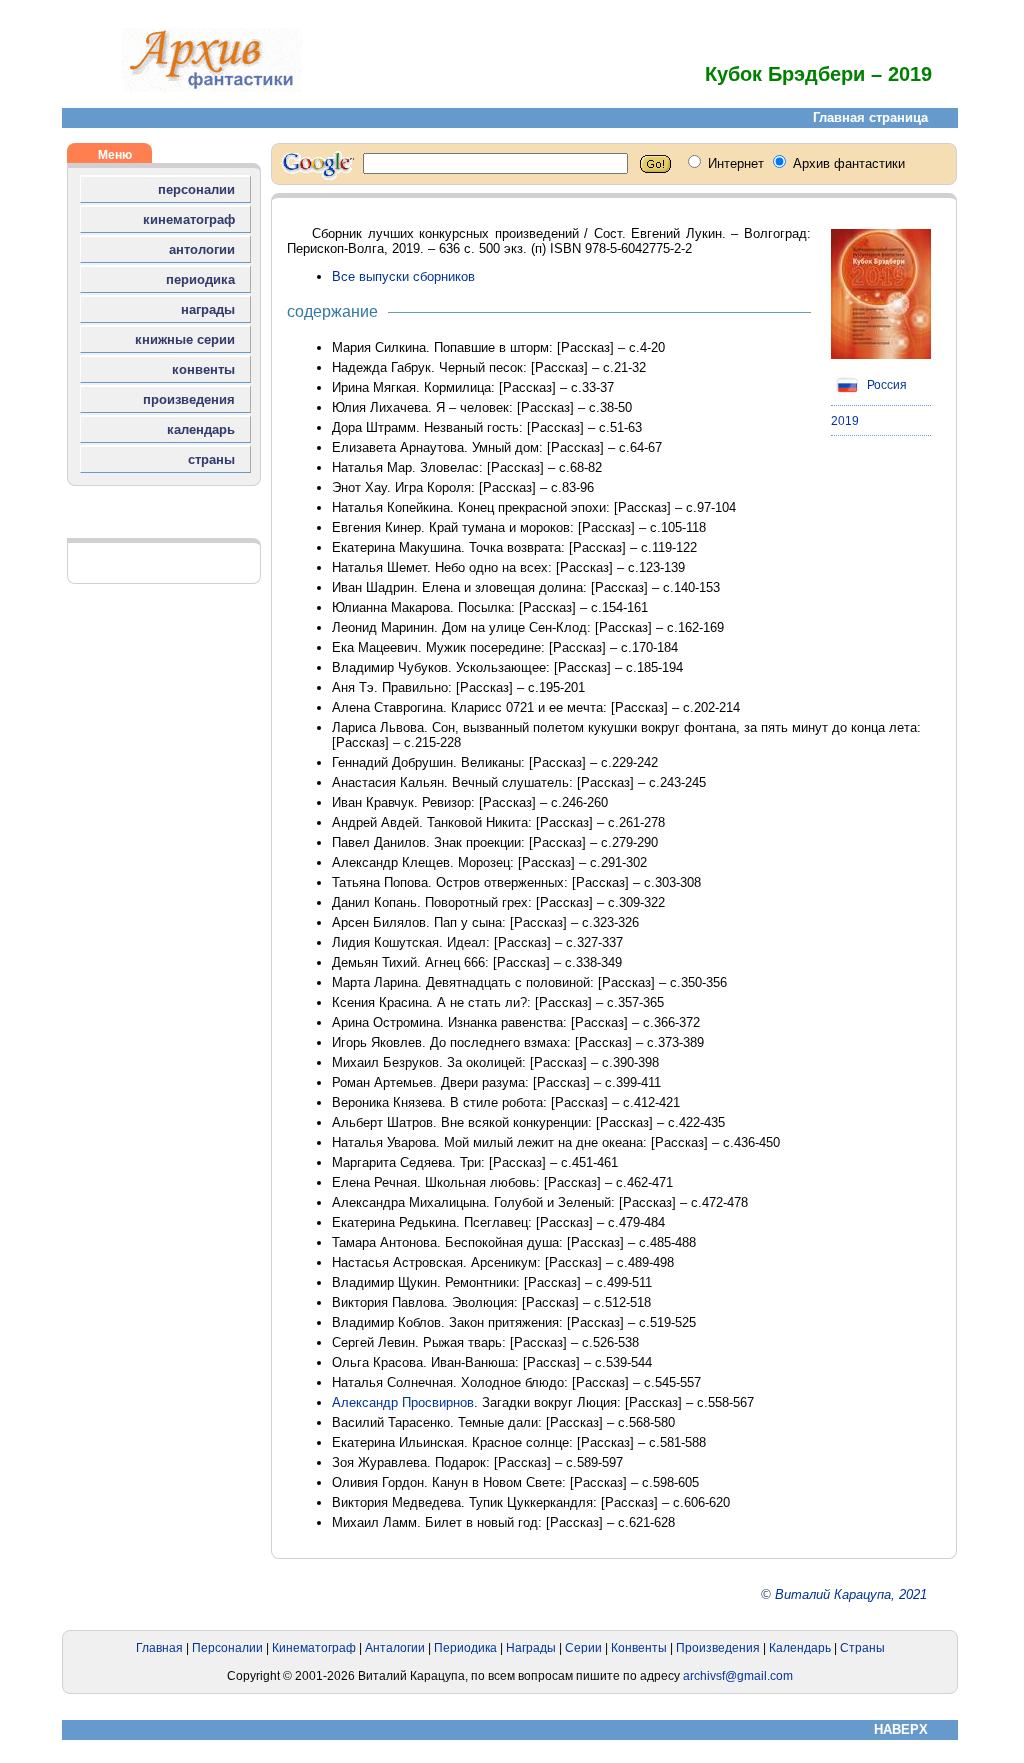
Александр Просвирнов (403, 1402)
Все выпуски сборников (403, 276)
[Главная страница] (212, 87)
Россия (885, 385)
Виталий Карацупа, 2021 (851, 1594)
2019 (845, 421)
